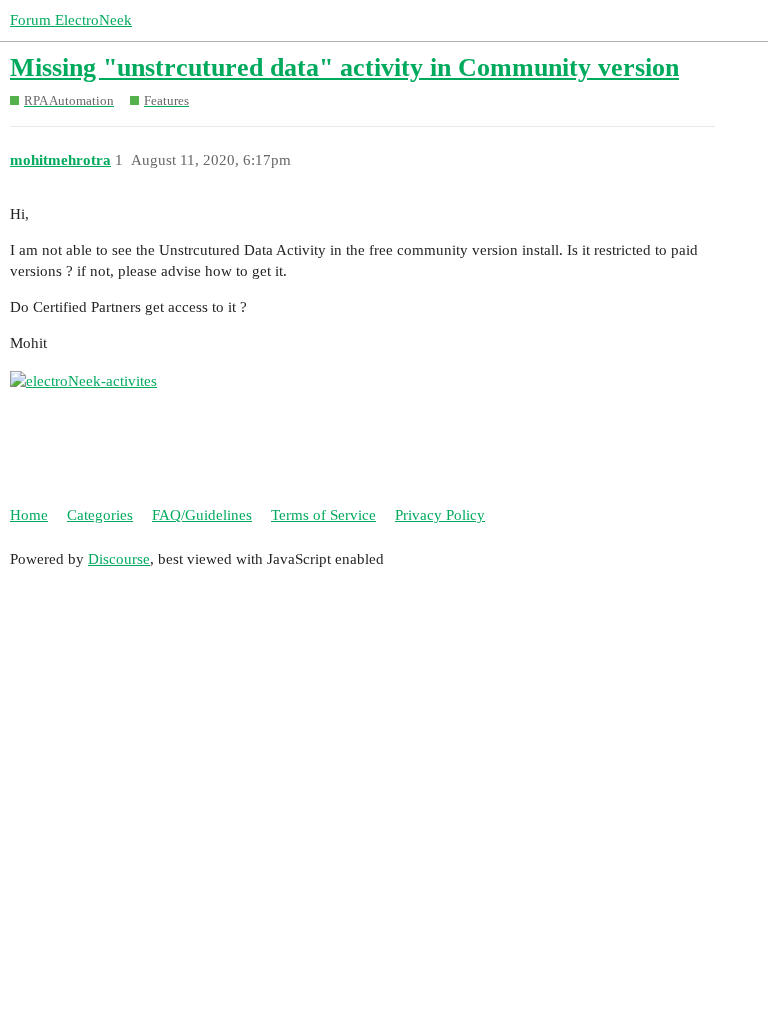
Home (29, 515)
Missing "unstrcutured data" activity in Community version (344, 67)
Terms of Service (323, 515)
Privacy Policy (440, 515)
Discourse (119, 559)
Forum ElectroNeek (71, 20)
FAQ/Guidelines (202, 515)
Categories (100, 515)
